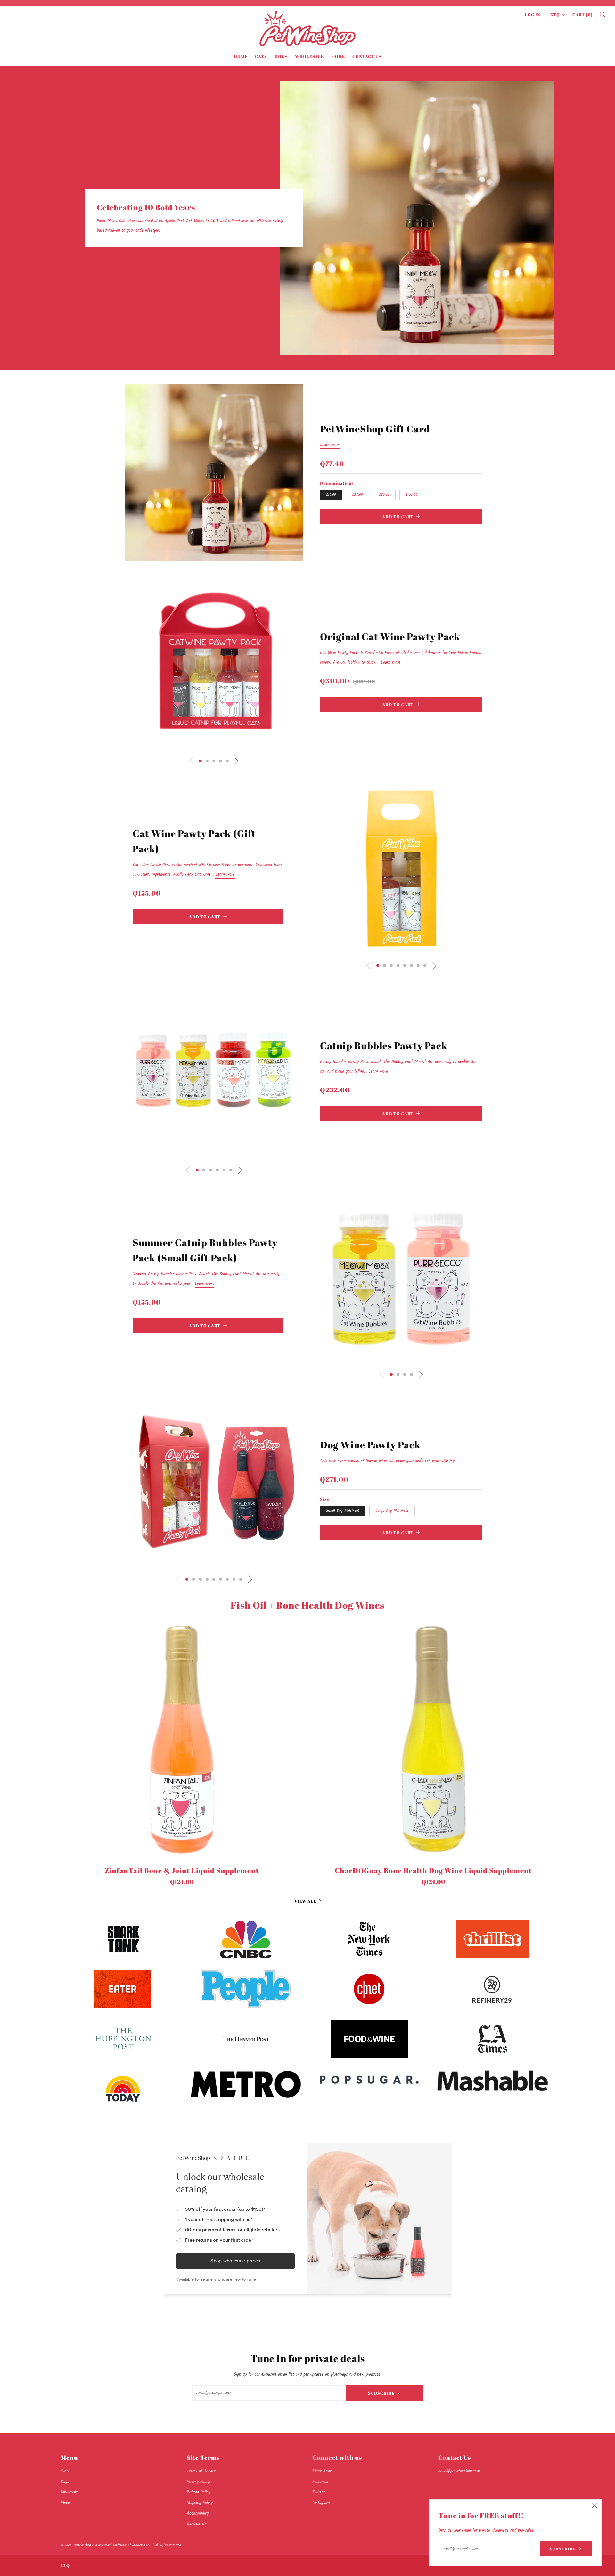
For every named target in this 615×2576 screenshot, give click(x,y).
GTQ (555, 15)
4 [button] (221, 761)
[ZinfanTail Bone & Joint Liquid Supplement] (182, 1739)
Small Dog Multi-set (343, 1511)
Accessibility (198, 2513)
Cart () (583, 15)
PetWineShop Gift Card (375, 429)
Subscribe (381, 2393)
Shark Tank (322, 2471)
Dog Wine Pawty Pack (370, 1445)
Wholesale (309, 56)
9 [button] (241, 1579)
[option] (214, 473)
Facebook (320, 2482)
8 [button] (425, 966)
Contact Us (367, 56)
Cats (261, 56)
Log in (533, 15)
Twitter (319, 2492)
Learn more (330, 445)
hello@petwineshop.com (459, 2471)
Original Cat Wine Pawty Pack (390, 636)
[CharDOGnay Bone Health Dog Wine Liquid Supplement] (433, 1739)
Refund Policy (199, 2492)
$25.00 (357, 495)
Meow (66, 2503)
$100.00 (411, 495)
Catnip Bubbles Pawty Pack (384, 1046)
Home (241, 56)
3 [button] (214, 761)
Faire (338, 56)
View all (305, 1901)
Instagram (321, 2503)
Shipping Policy (200, 2503)
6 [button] (411, 966)
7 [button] (418, 966)
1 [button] (200, 761)
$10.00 (331, 495)
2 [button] (207, 761)
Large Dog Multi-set (392, 1511)
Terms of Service (201, 2471)
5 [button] (227, 761)
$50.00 (384, 495)
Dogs (281, 56)
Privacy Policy (198, 2482)
